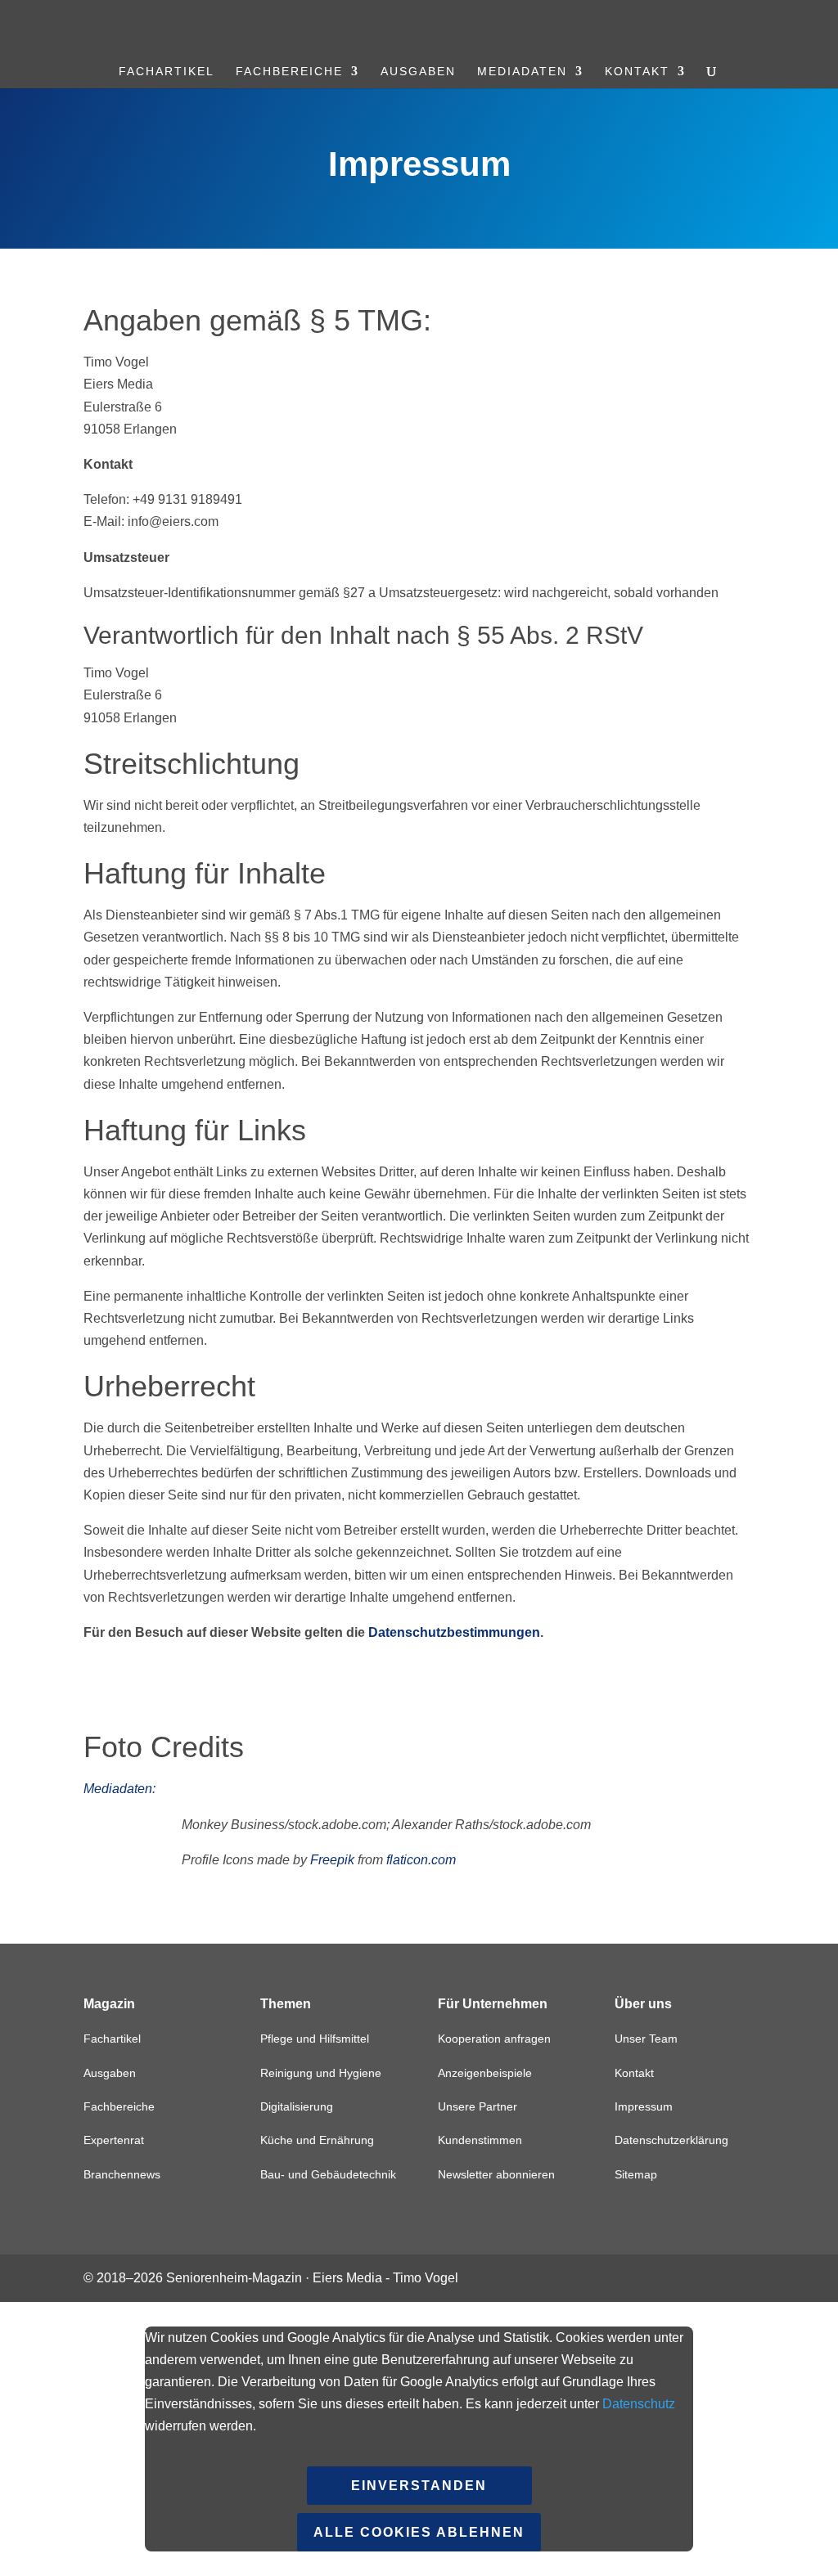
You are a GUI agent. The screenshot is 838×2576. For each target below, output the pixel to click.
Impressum (644, 2106)
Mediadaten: (119, 1789)
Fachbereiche (289, 72)
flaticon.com (421, 1860)
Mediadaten (522, 72)
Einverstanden (419, 2486)
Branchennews (122, 2174)
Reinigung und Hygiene (321, 2073)
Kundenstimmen (480, 2140)
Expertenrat (114, 2140)
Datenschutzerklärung (671, 2140)
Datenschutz (639, 2404)
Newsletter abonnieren (496, 2174)
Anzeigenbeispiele (485, 2073)
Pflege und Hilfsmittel (315, 2039)
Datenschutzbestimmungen (454, 1632)
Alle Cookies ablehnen (419, 2532)
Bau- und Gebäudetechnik (328, 2174)
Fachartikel (167, 72)
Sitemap (636, 2174)
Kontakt (637, 72)
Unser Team (646, 2039)
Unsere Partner (478, 2106)
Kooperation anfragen (494, 2039)
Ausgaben (418, 72)
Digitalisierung (297, 2106)
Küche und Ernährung (317, 2140)
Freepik (332, 1860)
